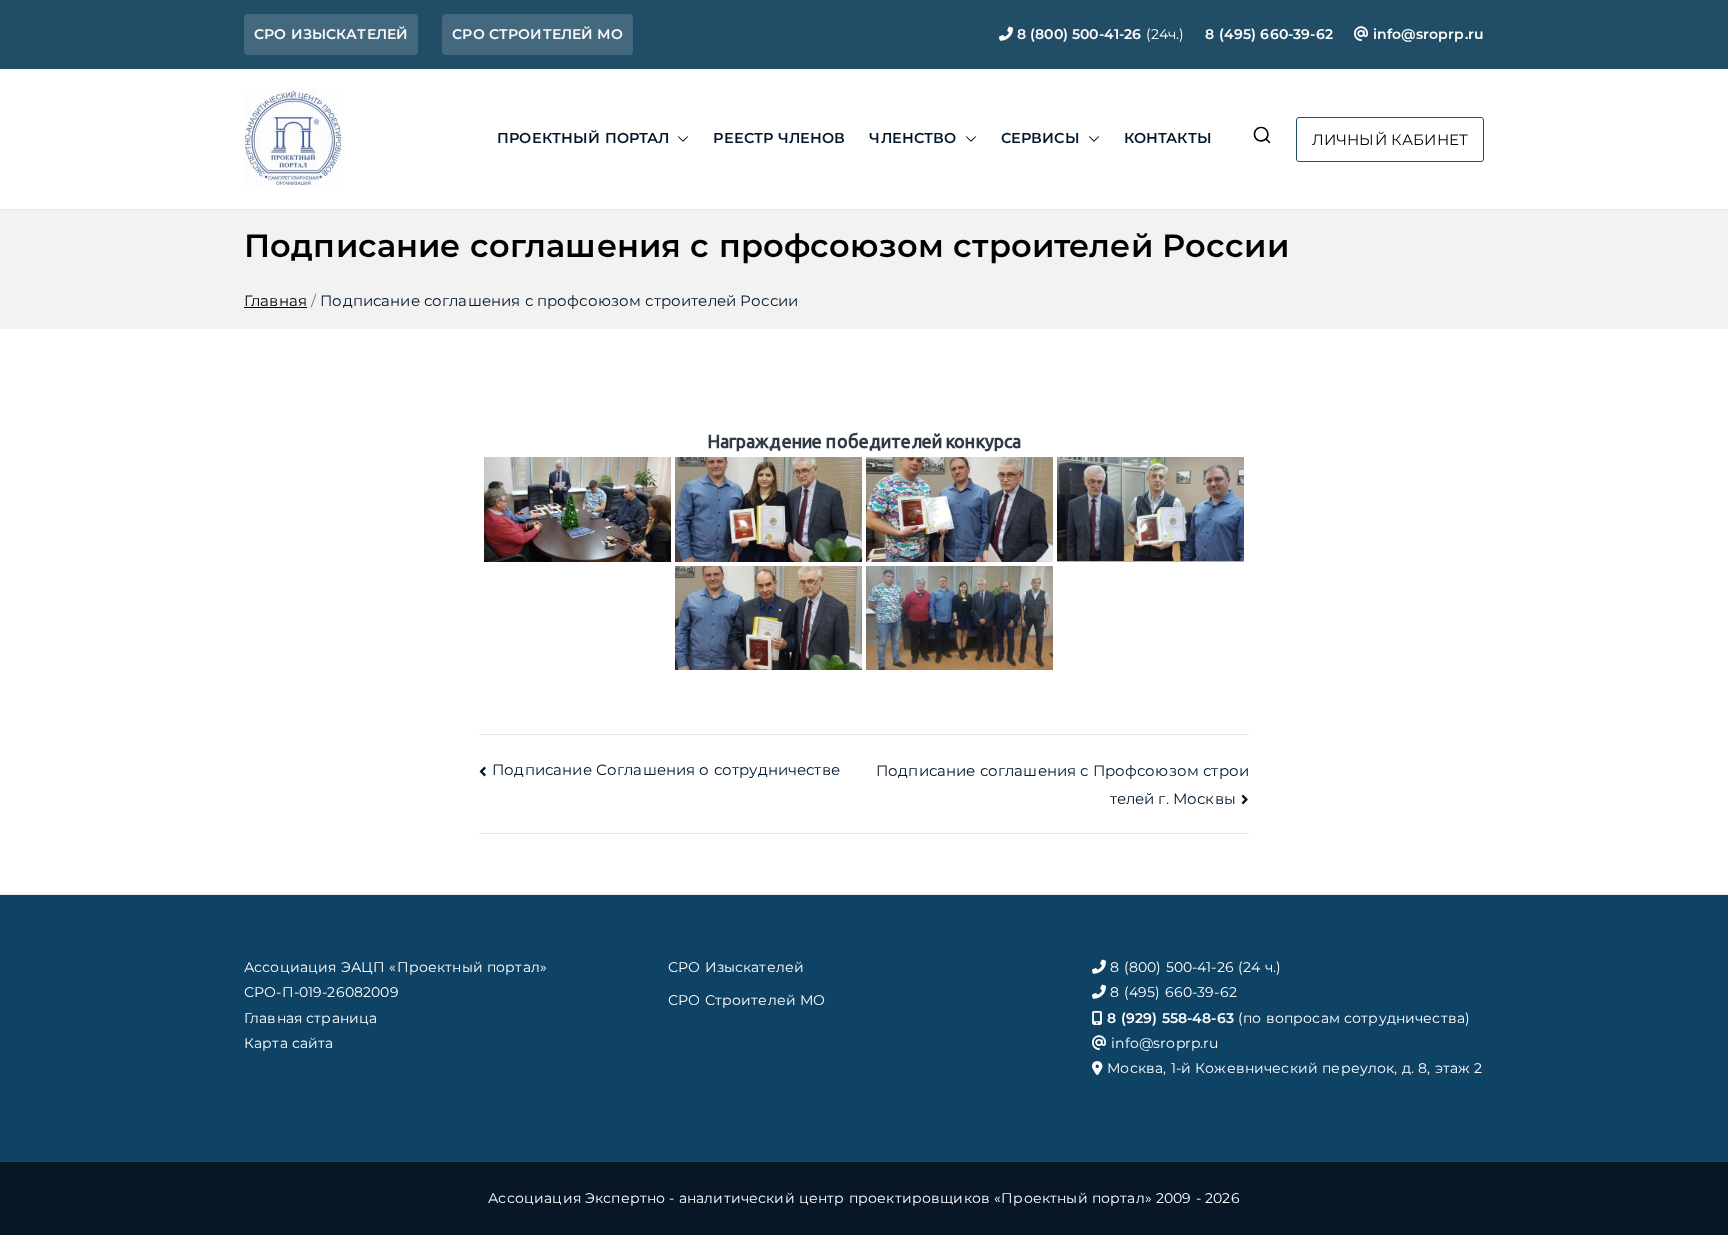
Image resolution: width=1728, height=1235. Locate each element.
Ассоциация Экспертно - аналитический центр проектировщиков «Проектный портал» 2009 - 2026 (863, 1198)
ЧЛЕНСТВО (912, 138)
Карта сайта (289, 1043)
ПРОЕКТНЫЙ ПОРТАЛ (583, 138)
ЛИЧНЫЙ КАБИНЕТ (1390, 139)
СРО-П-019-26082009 (321, 992)
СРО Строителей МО (747, 1000)
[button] (679, 139)
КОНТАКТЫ (1168, 138)
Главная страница (310, 1018)
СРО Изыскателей (736, 967)
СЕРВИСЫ (1040, 138)
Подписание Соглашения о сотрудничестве (666, 769)
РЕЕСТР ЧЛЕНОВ (779, 138)
